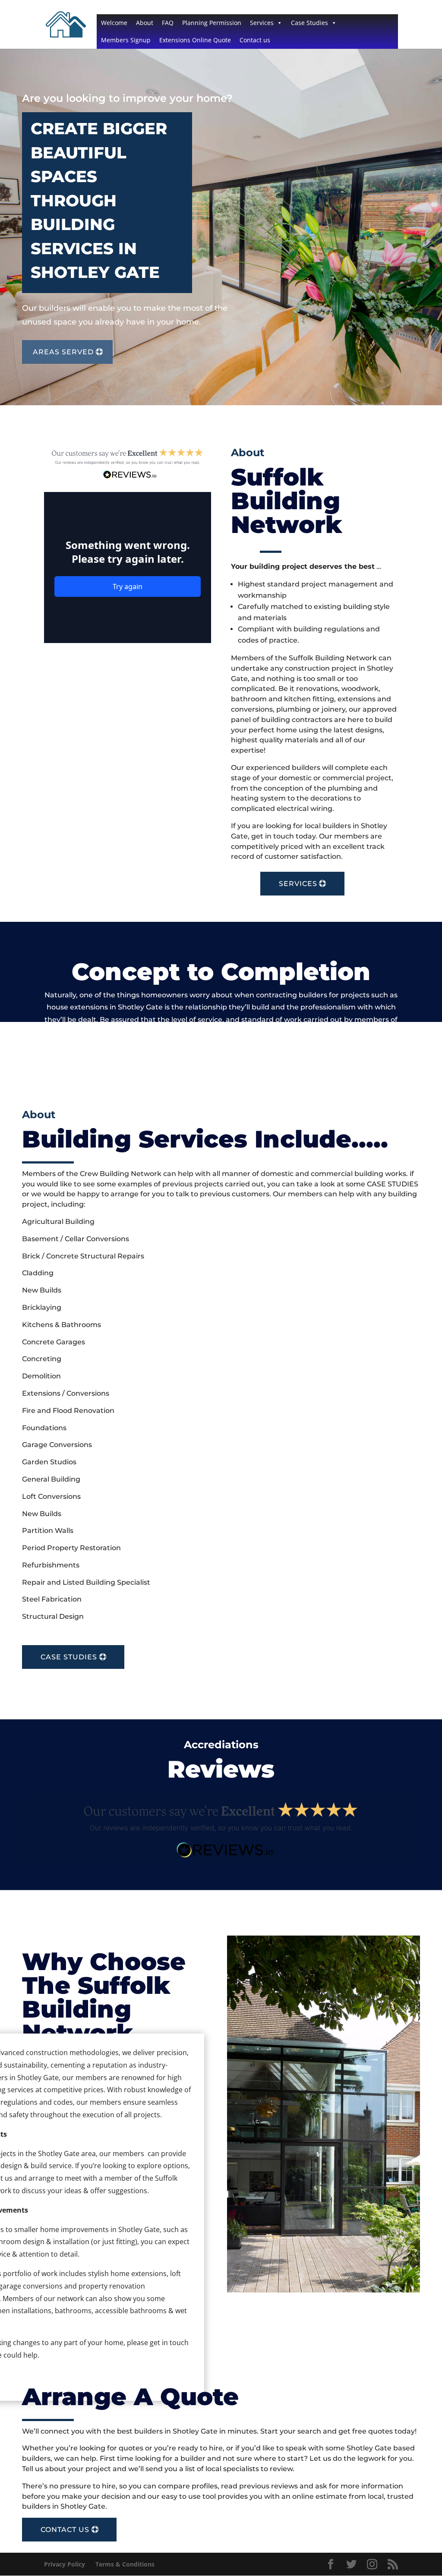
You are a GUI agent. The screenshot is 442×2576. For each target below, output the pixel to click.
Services (262, 23)
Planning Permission (212, 23)
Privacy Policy (65, 2564)
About (145, 23)
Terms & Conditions (125, 2564)
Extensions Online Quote (195, 40)
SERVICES (298, 884)
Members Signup (126, 40)
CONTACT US (65, 2530)
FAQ (168, 23)
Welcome (114, 23)
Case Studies (309, 23)
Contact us (255, 40)
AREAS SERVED (63, 352)
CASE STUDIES (69, 1657)
